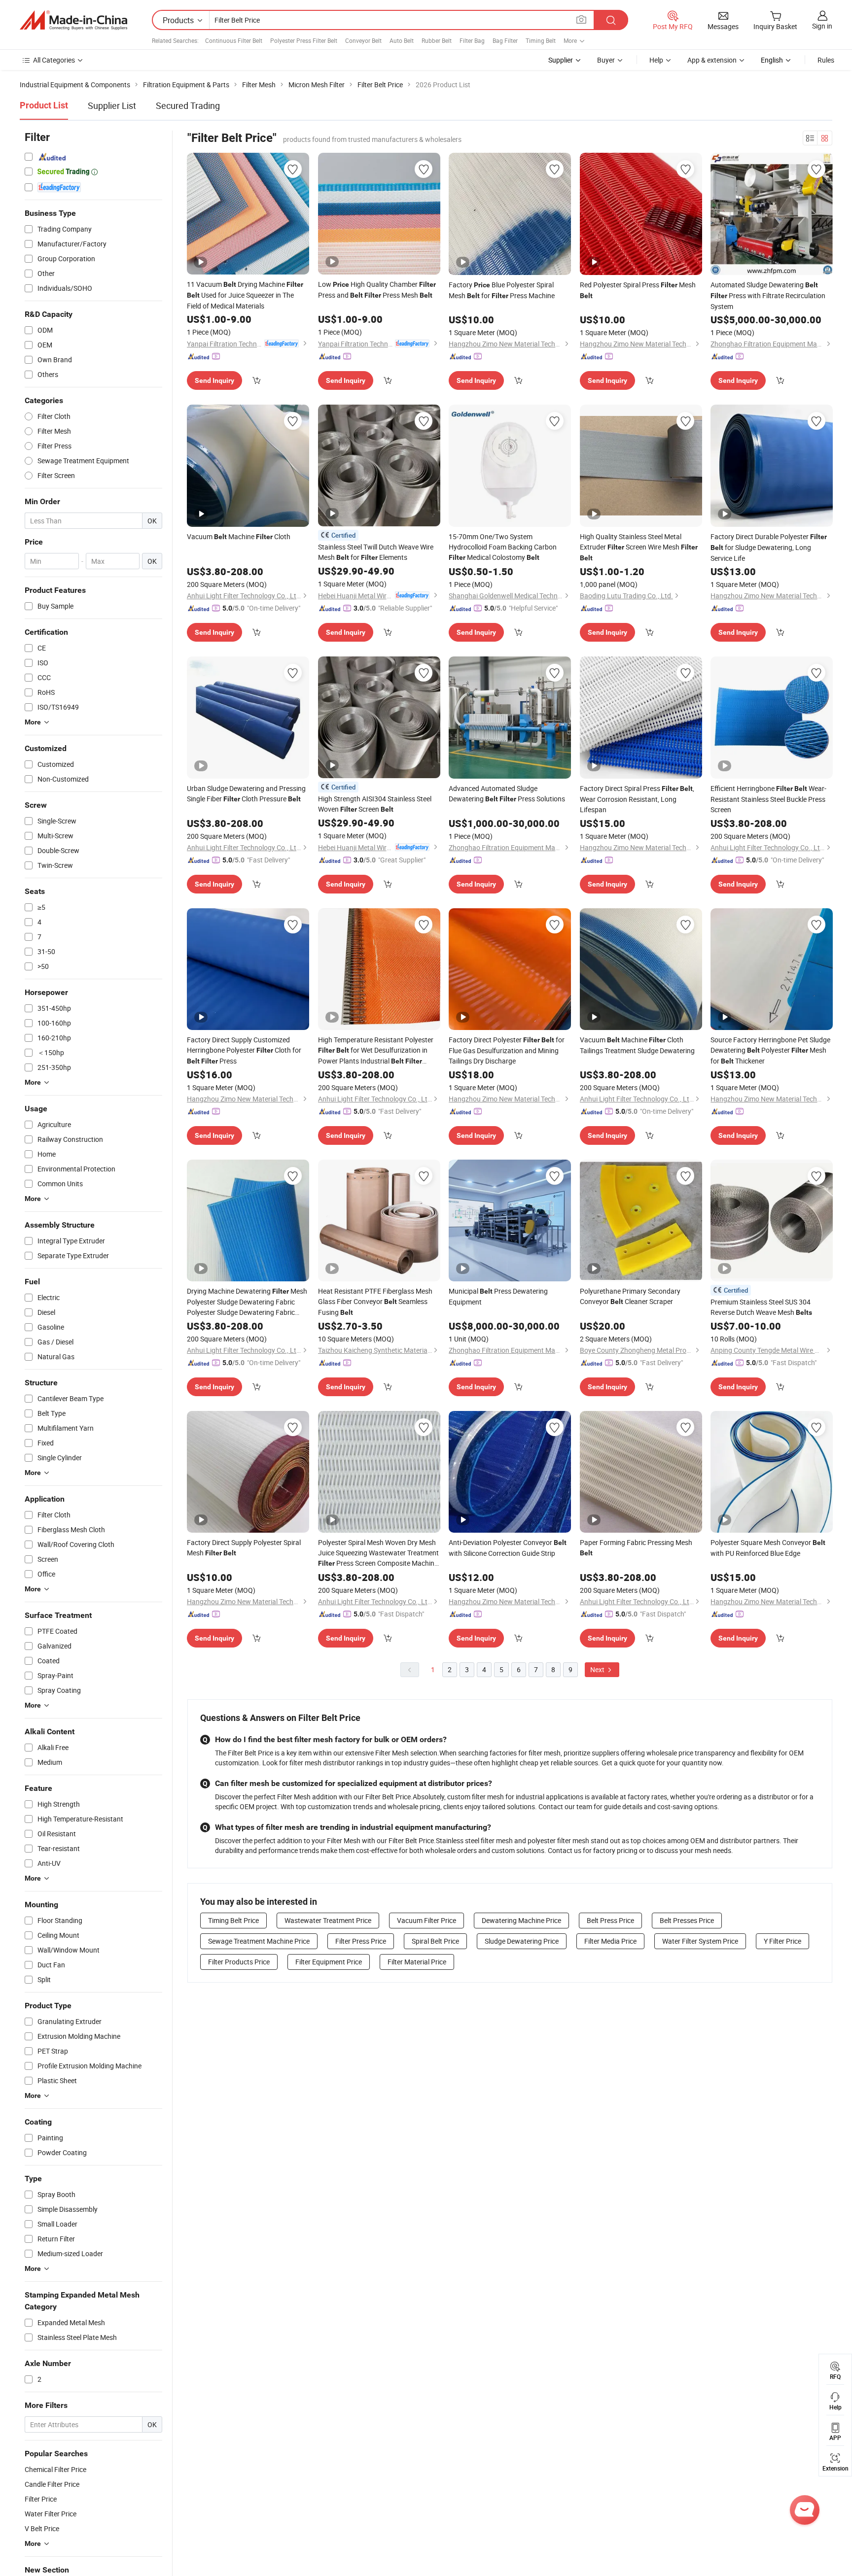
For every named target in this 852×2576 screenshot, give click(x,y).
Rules (826, 60)
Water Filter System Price (700, 1941)
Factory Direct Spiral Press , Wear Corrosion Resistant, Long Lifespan (637, 799)
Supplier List (112, 105)
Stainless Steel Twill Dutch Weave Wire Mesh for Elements (376, 552)
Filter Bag (472, 40)
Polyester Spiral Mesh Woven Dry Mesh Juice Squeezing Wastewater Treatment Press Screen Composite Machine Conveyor (378, 1553)
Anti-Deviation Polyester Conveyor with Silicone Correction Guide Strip (508, 1548)
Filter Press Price (361, 1941)
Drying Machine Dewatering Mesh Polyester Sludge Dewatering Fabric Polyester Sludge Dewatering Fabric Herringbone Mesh (247, 1302)
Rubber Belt (437, 40)
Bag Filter (505, 40)
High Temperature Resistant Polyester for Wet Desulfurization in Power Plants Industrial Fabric (376, 1051)
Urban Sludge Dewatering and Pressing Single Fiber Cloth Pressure (246, 793)
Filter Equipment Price (329, 1962)
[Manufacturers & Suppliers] (73, 20)
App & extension (712, 60)
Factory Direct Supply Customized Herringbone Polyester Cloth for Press (244, 1050)
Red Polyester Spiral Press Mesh (638, 290)
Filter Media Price (610, 1941)
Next (598, 1669)
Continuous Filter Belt (234, 40)
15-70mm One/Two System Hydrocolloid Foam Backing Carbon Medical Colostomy (503, 547)
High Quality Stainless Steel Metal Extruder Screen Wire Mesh (639, 547)
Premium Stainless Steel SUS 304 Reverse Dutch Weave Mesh (761, 1307)
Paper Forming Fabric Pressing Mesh (636, 1547)
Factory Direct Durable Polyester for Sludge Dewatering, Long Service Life (769, 547)
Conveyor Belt (363, 40)
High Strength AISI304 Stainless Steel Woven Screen (375, 804)
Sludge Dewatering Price (522, 1941)
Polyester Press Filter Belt (304, 40)
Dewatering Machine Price (521, 1920)
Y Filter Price (782, 1941)
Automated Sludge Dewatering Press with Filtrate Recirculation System (768, 295)
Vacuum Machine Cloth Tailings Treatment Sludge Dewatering (637, 1045)
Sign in (822, 26)
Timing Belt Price (233, 1920)
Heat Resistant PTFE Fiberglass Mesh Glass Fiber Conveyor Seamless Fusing (375, 1302)
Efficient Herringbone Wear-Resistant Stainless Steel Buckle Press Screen (768, 799)
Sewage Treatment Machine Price (259, 1941)
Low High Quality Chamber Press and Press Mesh (377, 290)
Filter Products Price (239, 1962)
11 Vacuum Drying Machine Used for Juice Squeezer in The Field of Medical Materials (245, 295)
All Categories (54, 60)
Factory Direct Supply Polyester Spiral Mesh (244, 1547)
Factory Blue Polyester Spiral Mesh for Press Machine (502, 290)
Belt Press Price (610, 1920)
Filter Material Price (417, 1962)
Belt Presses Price (687, 1920)
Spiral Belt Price (435, 1941)
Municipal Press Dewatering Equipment (498, 1296)
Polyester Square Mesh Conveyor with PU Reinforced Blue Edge (768, 1548)
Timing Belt (541, 40)
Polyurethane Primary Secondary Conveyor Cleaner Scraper (630, 1296)
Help (656, 60)
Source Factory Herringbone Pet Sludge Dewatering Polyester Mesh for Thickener (770, 1050)
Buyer (606, 60)
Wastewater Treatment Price (328, 1920)
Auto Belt (402, 40)
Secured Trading (188, 105)
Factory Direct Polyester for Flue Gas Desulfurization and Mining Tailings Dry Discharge (507, 1050)
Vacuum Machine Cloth (239, 536)
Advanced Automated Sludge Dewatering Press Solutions (507, 793)
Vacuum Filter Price (426, 1920)
